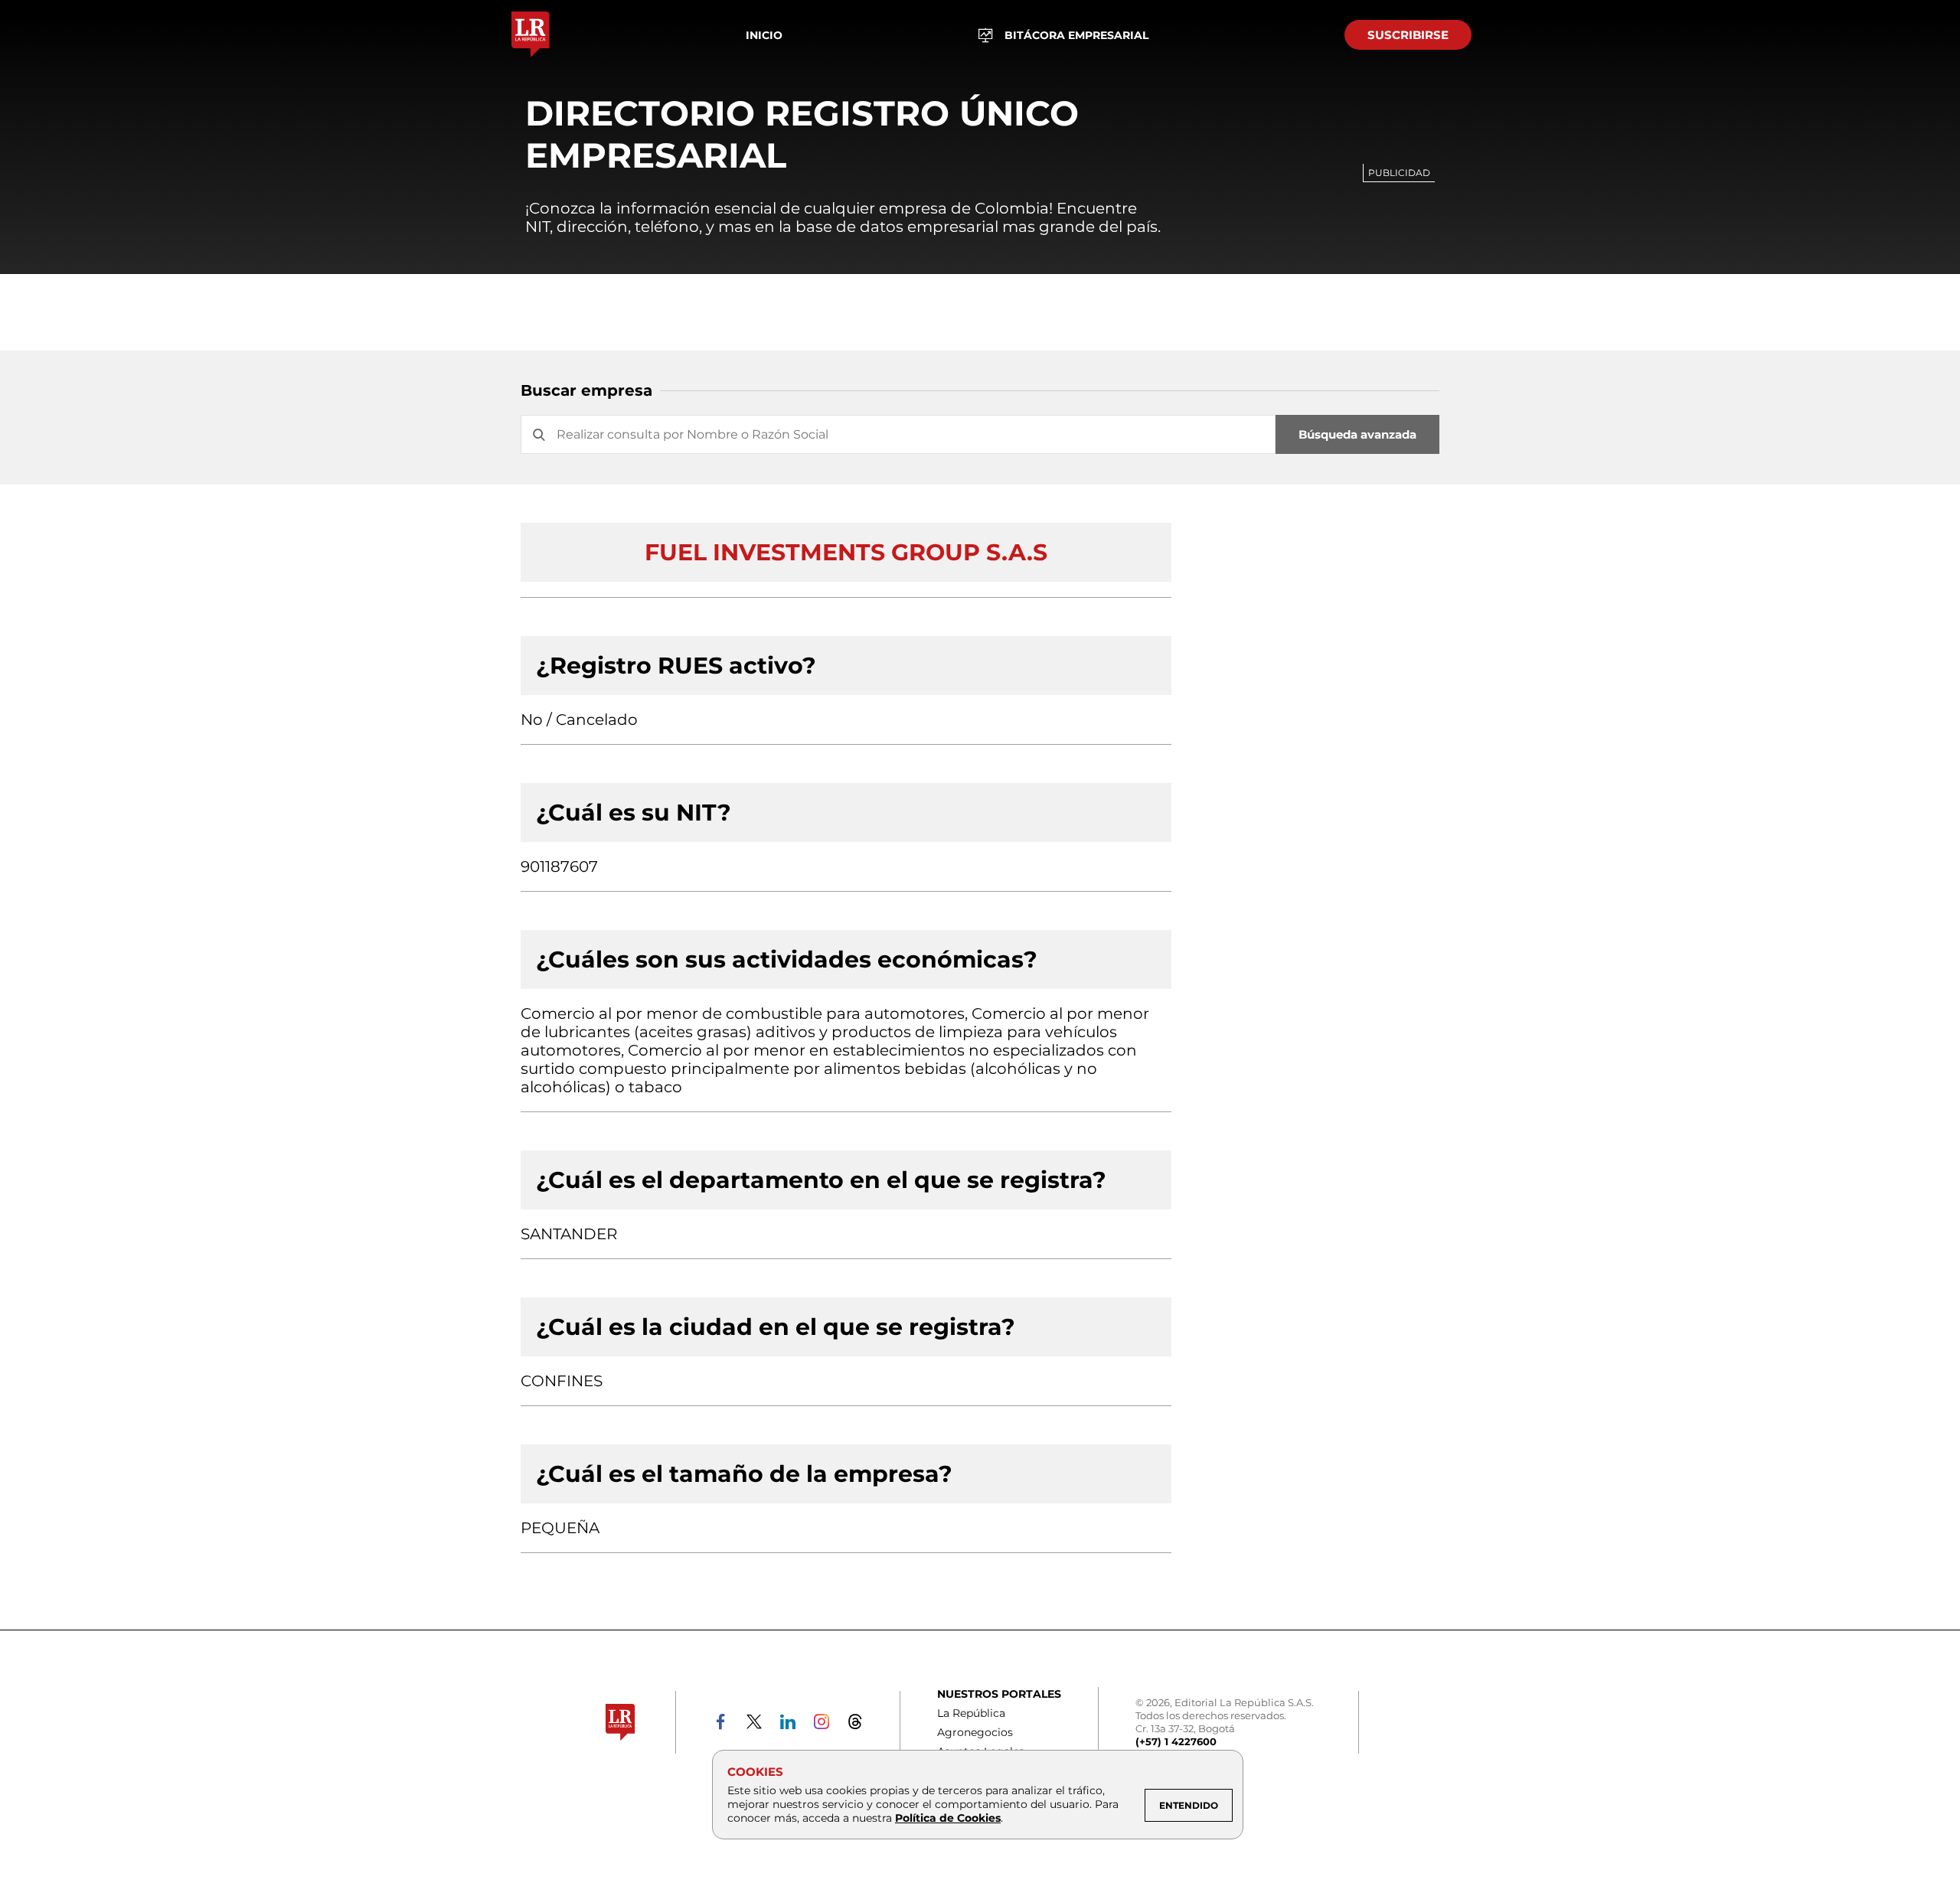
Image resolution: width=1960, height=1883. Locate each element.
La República (971, 1713)
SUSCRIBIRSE (1408, 35)
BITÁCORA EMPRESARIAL (1076, 35)
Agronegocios (975, 1732)
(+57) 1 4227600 (1176, 1741)
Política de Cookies (948, 1818)
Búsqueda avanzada (1357, 434)
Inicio (764, 35)
